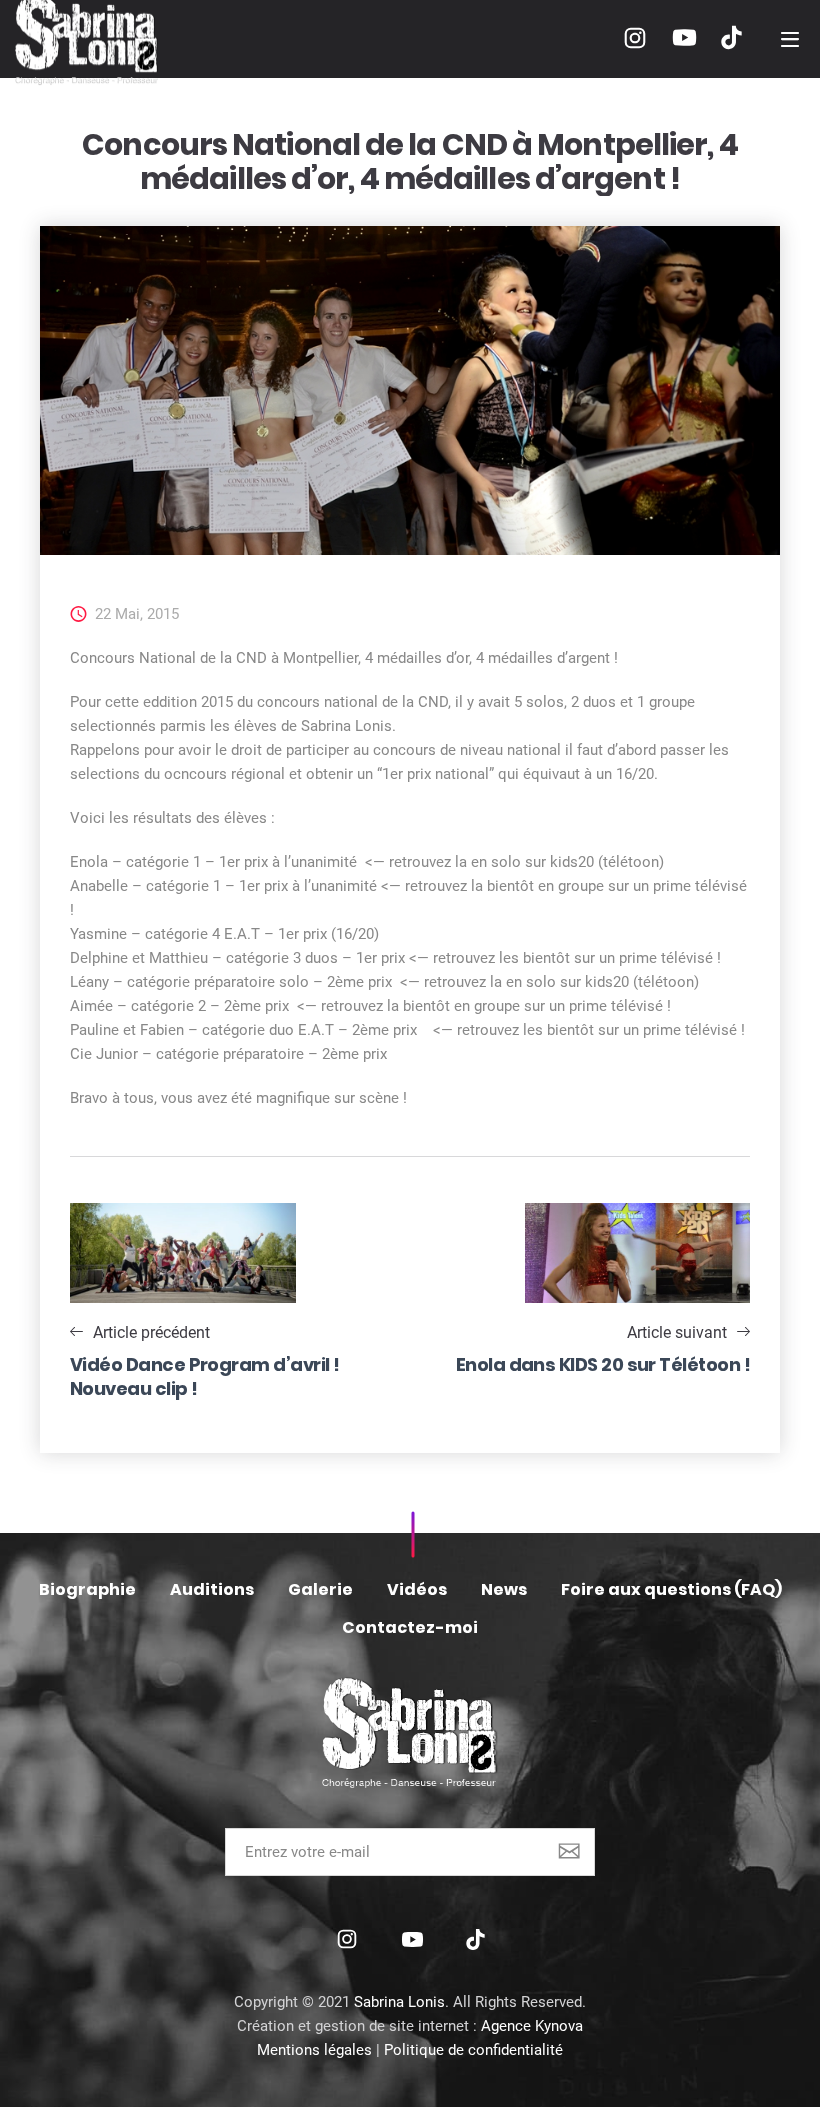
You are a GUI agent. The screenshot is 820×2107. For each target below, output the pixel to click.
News (504, 1589)
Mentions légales (314, 2050)
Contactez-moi (410, 1627)
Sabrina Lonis (399, 2002)
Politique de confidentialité (473, 2050)
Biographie (87, 1589)
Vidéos (417, 1589)
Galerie (320, 1589)
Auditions (212, 1589)
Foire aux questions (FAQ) (671, 1589)
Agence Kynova (532, 2026)
